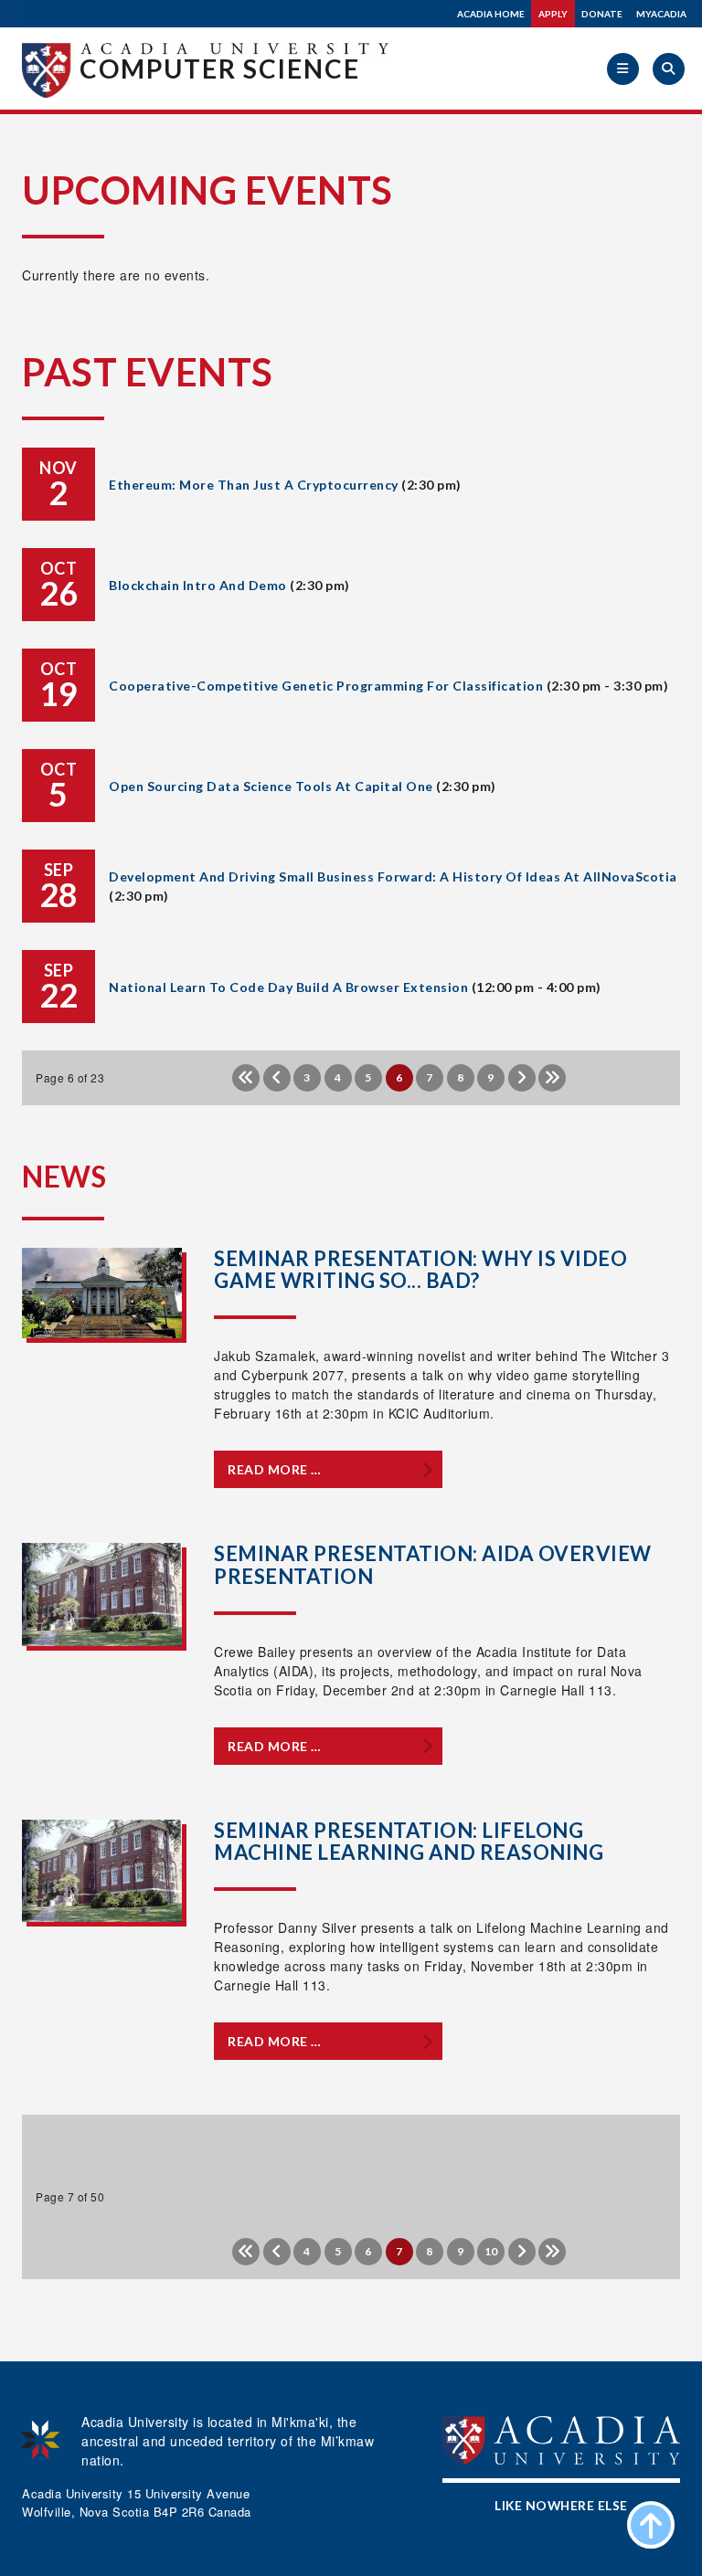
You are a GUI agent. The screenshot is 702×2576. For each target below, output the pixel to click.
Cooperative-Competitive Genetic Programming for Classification (326, 686)
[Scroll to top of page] (651, 2525)
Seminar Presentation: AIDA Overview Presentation (433, 1564)
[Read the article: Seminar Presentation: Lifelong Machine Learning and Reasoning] (102, 1871)
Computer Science (220, 69)
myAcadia (661, 14)
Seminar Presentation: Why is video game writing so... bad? (420, 1269)
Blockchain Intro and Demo (198, 585)
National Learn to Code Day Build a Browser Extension (288, 987)
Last (552, 1078)
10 (491, 2251)
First (246, 1078)
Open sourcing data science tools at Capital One (271, 786)
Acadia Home (491, 14)
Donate (602, 14)
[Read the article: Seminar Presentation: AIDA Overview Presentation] (102, 1595)
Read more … (275, 1469)
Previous (277, 1078)
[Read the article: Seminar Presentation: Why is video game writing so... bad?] (102, 1293)
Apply (553, 14)
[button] (623, 69)
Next (522, 1078)
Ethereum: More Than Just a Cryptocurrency (254, 485)
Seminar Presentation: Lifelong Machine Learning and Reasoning (409, 1841)
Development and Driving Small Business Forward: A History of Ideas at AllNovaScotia (393, 876)
